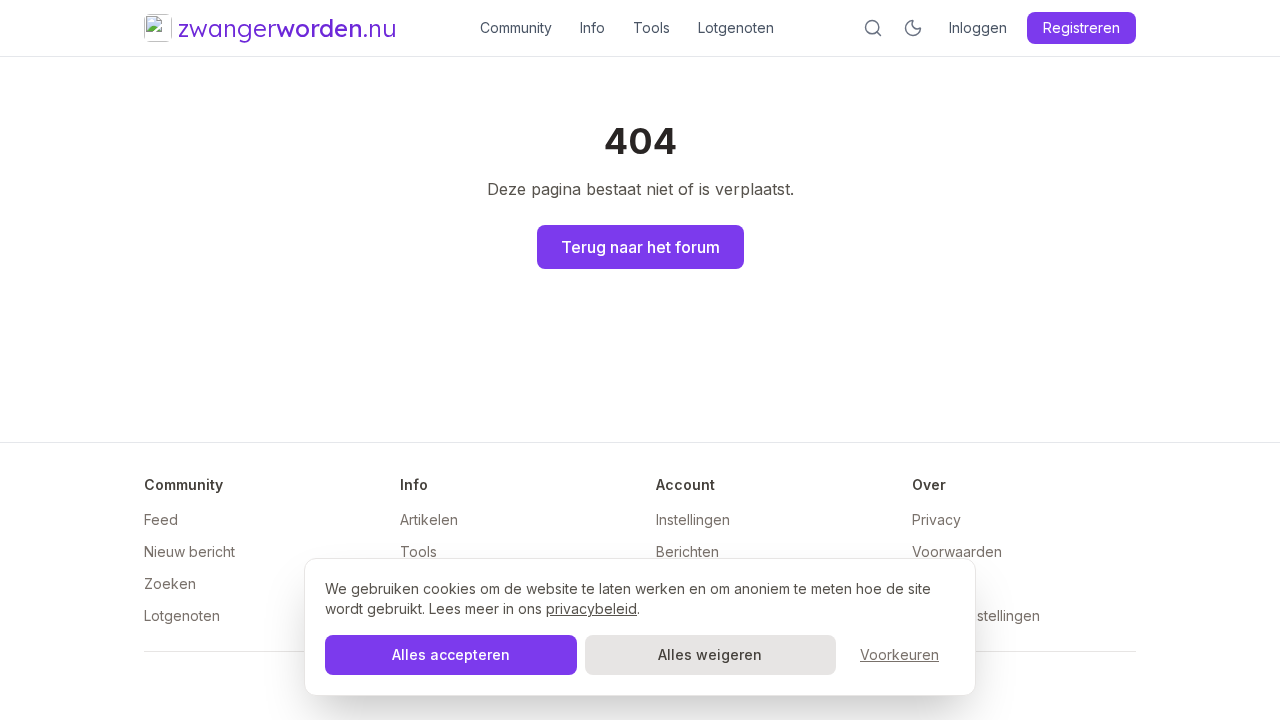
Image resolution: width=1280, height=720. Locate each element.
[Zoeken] (873, 28)
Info (592, 27)
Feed (161, 519)
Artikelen (429, 519)
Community (516, 27)
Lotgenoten (736, 27)
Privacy (936, 519)
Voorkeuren (899, 654)
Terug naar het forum (640, 247)
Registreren (1081, 27)
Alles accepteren (451, 654)
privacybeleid (591, 608)
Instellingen (693, 519)
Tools (651, 27)
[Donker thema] (913, 28)
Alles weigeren (710, 654)
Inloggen (978, 27)
